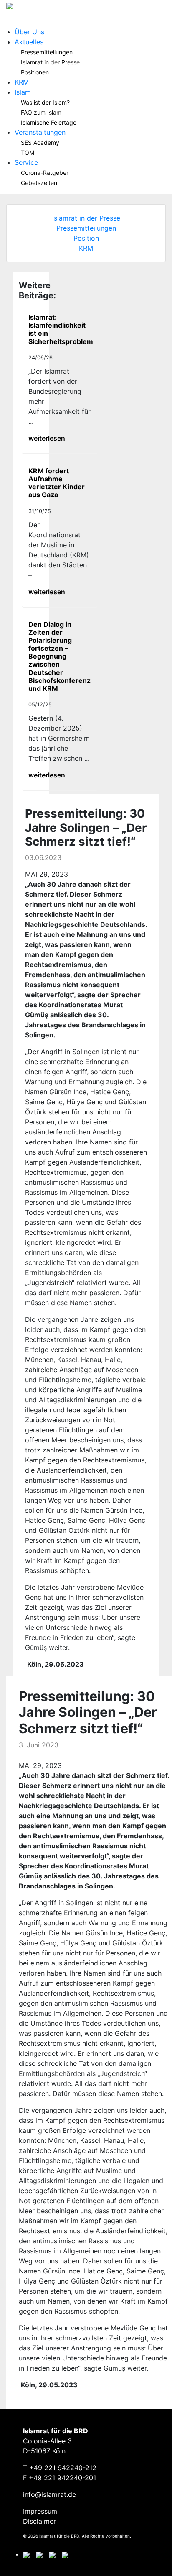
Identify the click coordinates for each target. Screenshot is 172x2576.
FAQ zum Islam (41, 112)
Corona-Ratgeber (45, 173)
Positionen (35, 72)
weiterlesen (47, 438)
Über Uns (29, 32)
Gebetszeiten (39, 183)
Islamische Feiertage (49, 122)
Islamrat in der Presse (50, 62)
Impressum (40, 2511)
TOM (28, 153)
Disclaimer (39, 2521)
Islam (23, 92)
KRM (22, 82)
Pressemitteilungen (47, 52)
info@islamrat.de (49, 2494)
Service (26, 162)
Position (86, 238)
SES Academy (40, 142)
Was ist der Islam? (45, 102)
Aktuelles (29, 42)
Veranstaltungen (40, 132)
